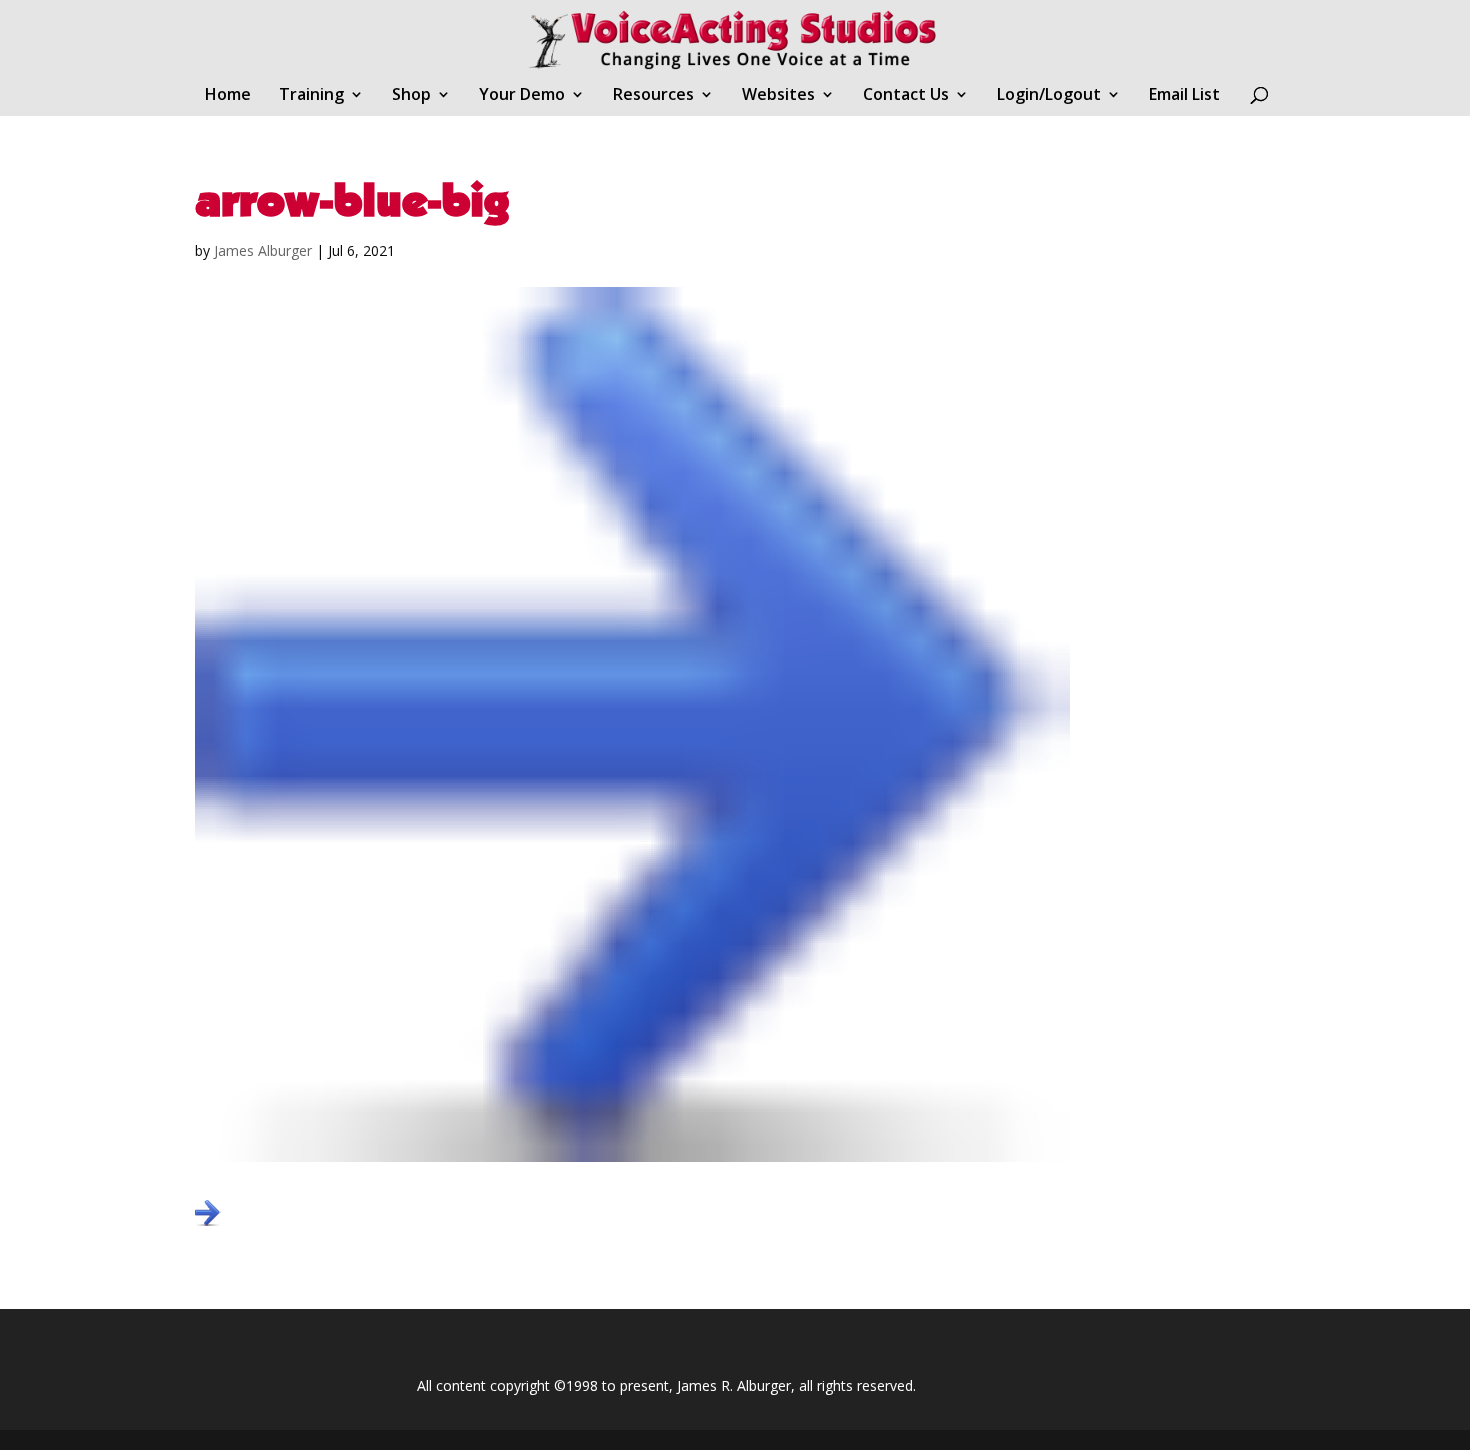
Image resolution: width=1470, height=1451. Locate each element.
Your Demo (522, 96)
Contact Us (906, 96)
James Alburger (263, 250)
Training (311, 96)
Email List (1184, 96)
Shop (411, 96)
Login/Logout (1049, 96)
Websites (778, 96)
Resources (653, 96)
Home (228, 96)
